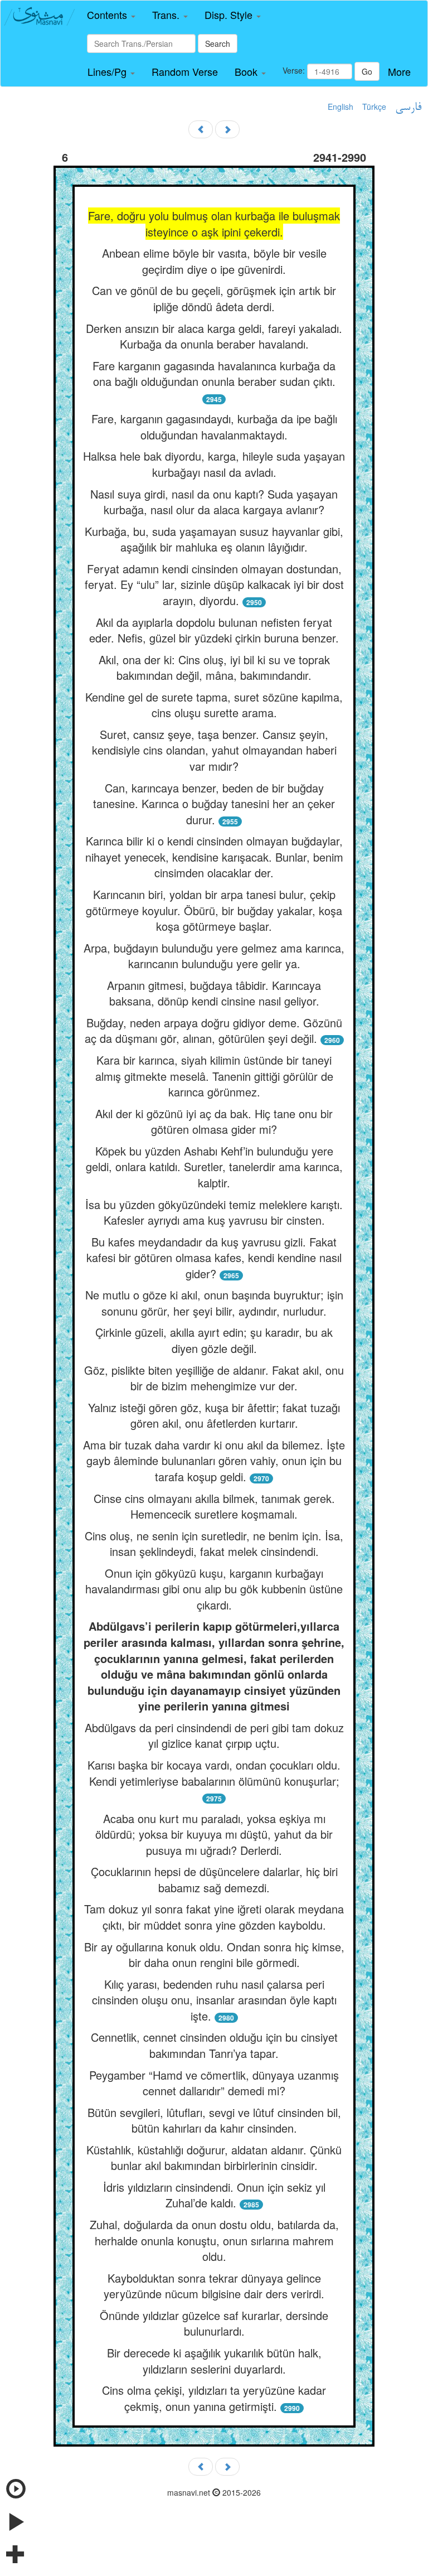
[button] (111, 15)
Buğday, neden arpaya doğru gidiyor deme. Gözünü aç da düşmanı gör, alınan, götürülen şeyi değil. (213, 1031)
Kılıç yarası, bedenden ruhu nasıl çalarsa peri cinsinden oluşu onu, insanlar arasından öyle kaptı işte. (214, 2000)
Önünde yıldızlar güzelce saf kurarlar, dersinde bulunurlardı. (214, 2323)
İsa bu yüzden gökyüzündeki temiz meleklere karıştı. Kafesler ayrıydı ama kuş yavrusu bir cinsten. (214, 1212)
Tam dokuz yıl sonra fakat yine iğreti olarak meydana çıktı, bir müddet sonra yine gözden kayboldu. (214, 1917)
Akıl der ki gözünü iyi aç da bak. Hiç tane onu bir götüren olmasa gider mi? (214, 1122)
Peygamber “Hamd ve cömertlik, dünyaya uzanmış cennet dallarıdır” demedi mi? (214, 2083)
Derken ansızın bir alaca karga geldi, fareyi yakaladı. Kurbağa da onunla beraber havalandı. (214, 336)
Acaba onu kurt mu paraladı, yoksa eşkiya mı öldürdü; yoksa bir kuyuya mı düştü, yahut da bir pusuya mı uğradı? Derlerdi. (214, 1834)
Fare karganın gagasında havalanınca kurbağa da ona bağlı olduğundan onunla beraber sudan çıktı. (214, 374)
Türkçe (374, 107)
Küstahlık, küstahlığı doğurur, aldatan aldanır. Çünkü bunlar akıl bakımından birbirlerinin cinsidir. (214, 2158)
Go (367, 71)
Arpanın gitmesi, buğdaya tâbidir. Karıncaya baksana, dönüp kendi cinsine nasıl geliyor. (214, 993)
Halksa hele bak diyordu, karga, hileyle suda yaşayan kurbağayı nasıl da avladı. (214, 464)
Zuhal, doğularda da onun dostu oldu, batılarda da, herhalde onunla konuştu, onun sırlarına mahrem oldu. (214, 2240)
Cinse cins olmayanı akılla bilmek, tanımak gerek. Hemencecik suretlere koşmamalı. (214, 1506)
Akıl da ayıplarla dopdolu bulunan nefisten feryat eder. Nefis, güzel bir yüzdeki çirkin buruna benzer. (214, 630)
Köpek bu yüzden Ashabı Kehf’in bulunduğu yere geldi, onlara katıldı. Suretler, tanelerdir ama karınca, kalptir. (214, 1167)
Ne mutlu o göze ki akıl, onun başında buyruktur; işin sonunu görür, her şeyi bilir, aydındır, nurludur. (214, 1303)
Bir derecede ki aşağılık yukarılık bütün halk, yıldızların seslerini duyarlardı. (214, 2361)
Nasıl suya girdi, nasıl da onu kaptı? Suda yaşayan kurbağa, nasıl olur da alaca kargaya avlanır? (214, 502)
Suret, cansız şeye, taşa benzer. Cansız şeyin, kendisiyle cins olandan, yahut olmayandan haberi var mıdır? (214, 750)
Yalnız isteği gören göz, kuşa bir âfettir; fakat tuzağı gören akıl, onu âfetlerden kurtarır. (214, 1415)
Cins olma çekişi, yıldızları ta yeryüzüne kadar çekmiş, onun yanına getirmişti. (214, 2398)
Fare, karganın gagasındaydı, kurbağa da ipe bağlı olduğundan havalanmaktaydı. (214, 427)
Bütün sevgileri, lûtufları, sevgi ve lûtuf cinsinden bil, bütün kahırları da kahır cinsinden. (214, 2120)
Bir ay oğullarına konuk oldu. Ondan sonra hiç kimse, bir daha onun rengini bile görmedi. (214, 1955)
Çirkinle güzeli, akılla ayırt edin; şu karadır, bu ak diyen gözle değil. (214, 1340)
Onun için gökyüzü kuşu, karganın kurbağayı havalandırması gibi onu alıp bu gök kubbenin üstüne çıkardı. (214, 1589)
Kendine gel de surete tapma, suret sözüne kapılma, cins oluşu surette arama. (214, 705)
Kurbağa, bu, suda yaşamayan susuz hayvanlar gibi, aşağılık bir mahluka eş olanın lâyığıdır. (214, 539)
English (341, 107)
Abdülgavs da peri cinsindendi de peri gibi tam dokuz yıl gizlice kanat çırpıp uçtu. (214, 1736)
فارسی (408, 108)
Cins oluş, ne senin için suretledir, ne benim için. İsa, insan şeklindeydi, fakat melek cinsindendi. (214, 1544)
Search (218, 44)
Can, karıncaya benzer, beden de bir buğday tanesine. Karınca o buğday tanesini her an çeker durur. (214, 804)
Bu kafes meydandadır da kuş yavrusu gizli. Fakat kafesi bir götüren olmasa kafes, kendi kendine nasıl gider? (214, 1258)
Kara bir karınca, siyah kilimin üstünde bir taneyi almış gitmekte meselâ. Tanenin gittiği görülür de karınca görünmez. (214, 1076)
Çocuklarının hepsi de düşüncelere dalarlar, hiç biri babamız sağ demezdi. (214, 1879)
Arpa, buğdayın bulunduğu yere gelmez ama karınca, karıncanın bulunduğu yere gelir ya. (214, 956)
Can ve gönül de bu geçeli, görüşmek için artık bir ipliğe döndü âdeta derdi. (214, 298)
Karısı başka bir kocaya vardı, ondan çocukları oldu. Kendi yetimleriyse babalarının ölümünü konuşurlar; (214, 1773)
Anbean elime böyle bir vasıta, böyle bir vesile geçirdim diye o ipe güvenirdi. (214, 261)
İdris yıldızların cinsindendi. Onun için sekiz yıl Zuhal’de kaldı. (214, 2195)
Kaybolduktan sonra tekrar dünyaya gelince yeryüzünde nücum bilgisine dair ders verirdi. (214, 2286)
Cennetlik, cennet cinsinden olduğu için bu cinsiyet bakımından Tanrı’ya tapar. (214, 2045)
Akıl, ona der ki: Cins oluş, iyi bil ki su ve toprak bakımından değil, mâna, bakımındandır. (214, 668)
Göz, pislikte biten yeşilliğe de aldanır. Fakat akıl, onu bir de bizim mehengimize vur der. (214, 1378)
